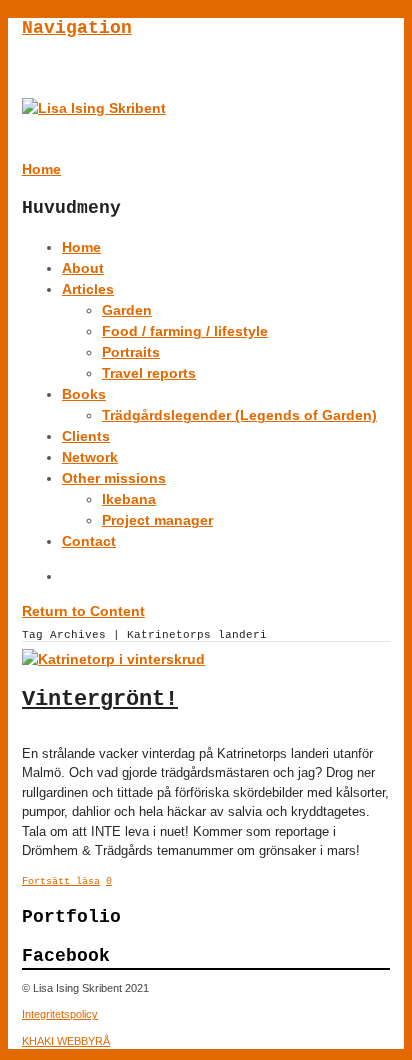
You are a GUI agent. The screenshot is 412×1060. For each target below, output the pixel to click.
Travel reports (149, 373)
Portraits (131, 352)
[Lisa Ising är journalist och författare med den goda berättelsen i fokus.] (94, 108)
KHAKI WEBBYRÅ (66, 1041)
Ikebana (129, 499)
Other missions (114, 478)
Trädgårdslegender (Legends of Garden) (239, 415)
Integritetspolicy (60, 1014)
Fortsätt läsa (61, 881)
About (83, 268)
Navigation (77, 28)
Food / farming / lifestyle (185, 331)
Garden (127, 310)
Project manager (157, 520)
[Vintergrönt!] (113, 659)
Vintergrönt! (100, 699)
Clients (86, 436)
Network (90, 457)
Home (81, 247)
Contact (89, 541)
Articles (88, 289)
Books (84, 394)
